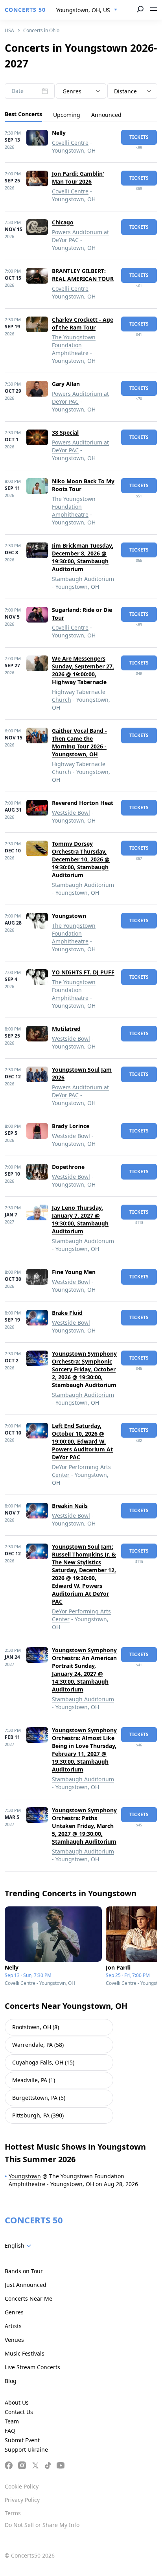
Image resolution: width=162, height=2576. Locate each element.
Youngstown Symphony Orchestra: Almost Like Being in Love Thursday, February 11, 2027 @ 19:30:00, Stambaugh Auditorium (84, 1750)
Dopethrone (68, 1167)
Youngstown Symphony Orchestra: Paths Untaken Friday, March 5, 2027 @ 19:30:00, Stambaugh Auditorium (84, 1826)
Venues (14, 2340)
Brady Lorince (71, 1126)
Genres (14, 2312)
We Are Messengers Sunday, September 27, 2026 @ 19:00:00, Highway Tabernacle (83, 670)
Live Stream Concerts (32, 2367)
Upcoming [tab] (67, 115)
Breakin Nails (70, 1506)
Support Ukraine (26, 2449)
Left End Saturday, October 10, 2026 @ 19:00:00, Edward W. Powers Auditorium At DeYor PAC (82, 1441)
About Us (17, 2402)
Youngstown (69, 916)
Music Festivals (25, 2353)
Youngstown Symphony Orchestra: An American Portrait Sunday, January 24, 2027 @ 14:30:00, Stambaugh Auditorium (84, 1670)
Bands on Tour (24, 2271)
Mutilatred (66, 1029)
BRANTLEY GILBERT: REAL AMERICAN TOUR (83, 275)
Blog (11, 2381)
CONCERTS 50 (25, 10)
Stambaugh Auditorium (83, 579)
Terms (13, 2513)
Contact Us (19, 2412)
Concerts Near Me (29, 2298)
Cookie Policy (22, 2486)
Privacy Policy (22, 2500)
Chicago (63, 222)
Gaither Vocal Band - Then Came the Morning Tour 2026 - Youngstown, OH (79, 742)
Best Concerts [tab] (23, 114)
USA (9, 30)
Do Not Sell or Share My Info (42, 2525)
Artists (13, 2326)
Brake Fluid (67, 1313)
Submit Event (22, 2440)
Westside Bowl (71, 813)
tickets (139, 137)
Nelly (59, 133)
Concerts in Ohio (41, 30)
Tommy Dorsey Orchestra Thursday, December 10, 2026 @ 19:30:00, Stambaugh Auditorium (81, 859)
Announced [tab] (106, 115)
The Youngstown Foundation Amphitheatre (74, 345)
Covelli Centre (70, 143)
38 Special (65, 432)
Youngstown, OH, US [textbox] (83, 10)
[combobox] (87, 10)
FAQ (10, 2431)
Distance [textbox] (125, 91)
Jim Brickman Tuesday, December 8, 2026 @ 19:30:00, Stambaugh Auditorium (83, 557)
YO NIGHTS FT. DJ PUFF (83, 972)
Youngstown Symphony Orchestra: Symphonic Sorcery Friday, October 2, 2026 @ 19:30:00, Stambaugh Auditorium (84, 1369)
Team (12, 2421)
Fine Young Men (74, 1272)
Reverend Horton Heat (83, 803)
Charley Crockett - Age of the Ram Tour (83, 323)
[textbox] (81, 91)
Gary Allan (66, 384)
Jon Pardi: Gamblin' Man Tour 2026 (78, 177)
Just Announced (26, 2285)
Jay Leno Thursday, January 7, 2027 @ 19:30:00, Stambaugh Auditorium (80, 1219)
